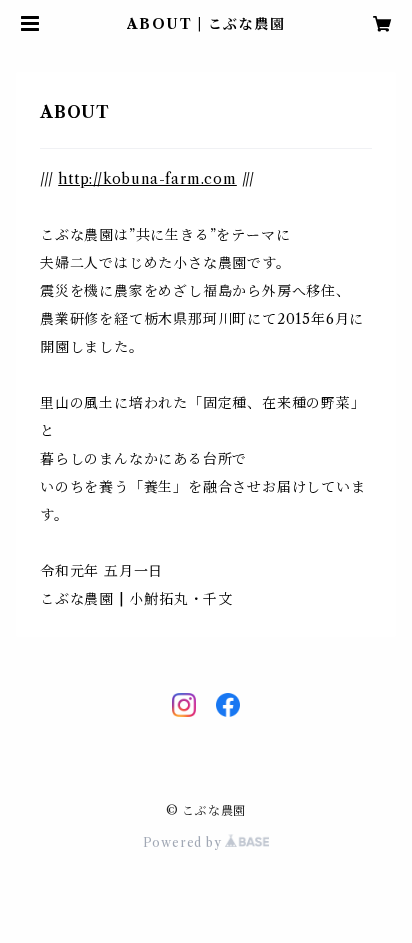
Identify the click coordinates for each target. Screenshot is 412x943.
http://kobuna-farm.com (147, 179)
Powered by (184, 842)
